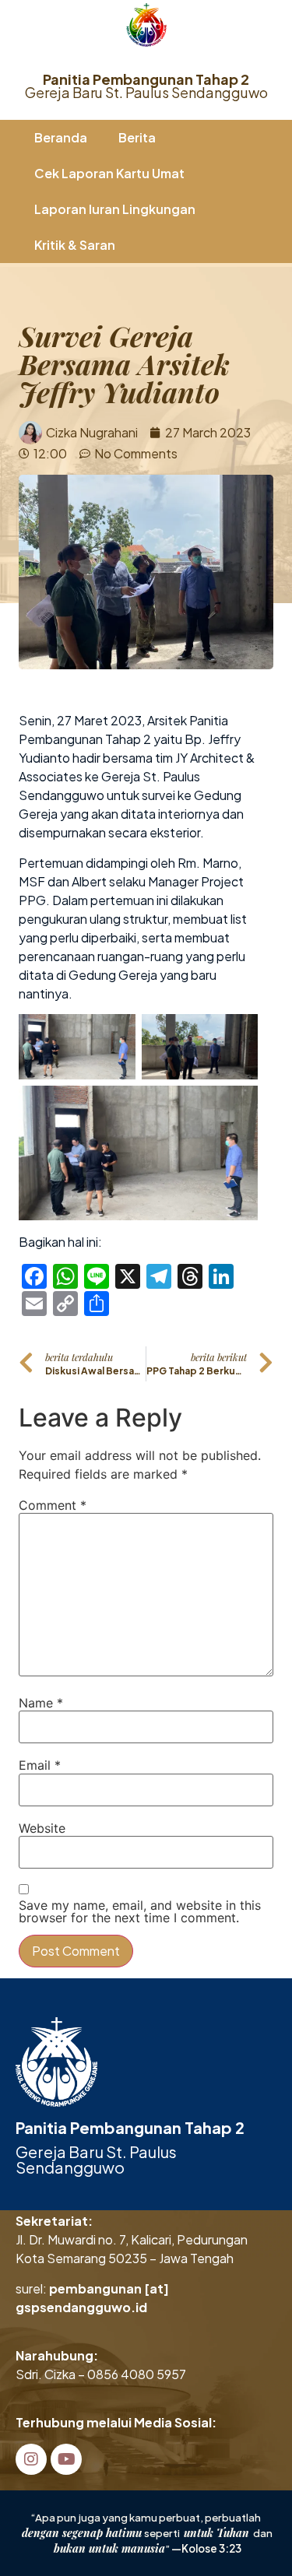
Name (41, 1703)
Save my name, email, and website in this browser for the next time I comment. (140, 1911)
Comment (53, 1505)
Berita (137, 137)
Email (40, 1765)
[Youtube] (66, 2459)
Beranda (61, 137)
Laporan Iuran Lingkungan (115, 209)
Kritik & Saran (75, 245)
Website (42, 1828)
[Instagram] (31, 2459)
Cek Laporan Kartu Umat (109, 173)
